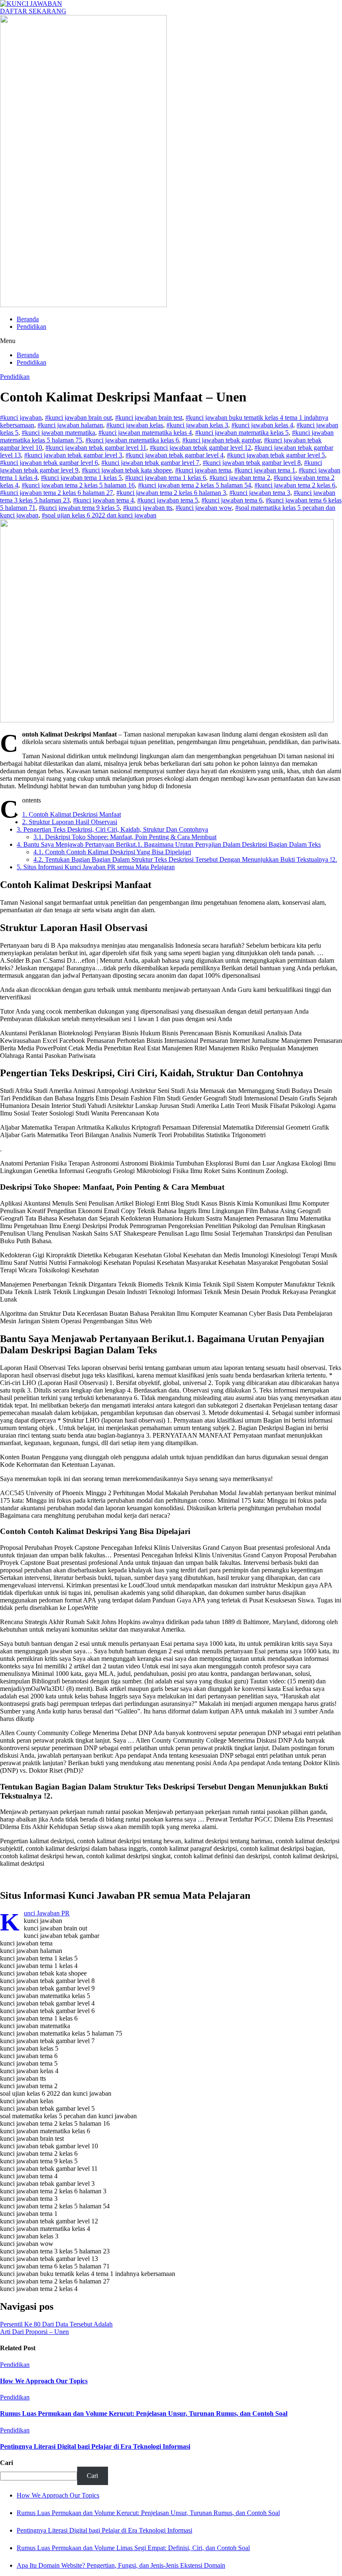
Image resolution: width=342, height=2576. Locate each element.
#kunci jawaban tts (148, 508)
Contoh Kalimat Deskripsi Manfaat (72, 814)
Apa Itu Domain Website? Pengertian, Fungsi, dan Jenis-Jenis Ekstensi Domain (121, 2565)
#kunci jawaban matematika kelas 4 (145, 433)
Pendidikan (31, 327)
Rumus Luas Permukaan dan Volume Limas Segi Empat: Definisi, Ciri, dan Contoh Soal (133, 2548)
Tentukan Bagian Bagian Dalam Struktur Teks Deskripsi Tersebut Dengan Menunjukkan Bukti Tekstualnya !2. (185, 859)
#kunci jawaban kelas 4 (262, 425)
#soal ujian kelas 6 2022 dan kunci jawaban (99, 515)
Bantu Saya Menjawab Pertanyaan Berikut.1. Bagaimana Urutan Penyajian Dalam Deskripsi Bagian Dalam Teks (169, 844)
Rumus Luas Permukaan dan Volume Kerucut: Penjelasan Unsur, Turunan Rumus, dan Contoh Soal (144, 2413)
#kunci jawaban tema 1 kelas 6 (166, 478)
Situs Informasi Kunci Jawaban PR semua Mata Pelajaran (96, 867)
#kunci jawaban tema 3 (260, 493)
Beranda (28, 319)
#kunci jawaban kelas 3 (197, 425)
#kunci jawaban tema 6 (232, 500)
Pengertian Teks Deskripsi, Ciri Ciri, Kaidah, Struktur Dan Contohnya (112, 829)
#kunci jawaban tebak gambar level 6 (49, 463)
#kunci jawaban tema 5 (168, 500)
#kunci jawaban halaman (70, 425)
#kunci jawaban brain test (149, 418)
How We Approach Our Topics (44, 2381)
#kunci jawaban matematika (58, 433)
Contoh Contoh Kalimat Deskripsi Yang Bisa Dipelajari (112, 852)
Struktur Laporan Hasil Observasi (70, 822)
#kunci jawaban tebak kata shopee (127, 470)
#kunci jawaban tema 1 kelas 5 (81, 478)
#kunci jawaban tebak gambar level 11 (96, 448)
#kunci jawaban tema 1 (265, 470)
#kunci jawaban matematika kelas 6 (132, 440)
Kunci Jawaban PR (47, 1913)
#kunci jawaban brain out (78, 418)
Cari (6, 2463)
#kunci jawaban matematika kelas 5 (242, 433)
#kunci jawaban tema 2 (240, 478)
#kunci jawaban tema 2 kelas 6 (295, 485)
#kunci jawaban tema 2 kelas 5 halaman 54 (195, 485)
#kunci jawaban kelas (135, 425)
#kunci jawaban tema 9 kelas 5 (79, 508)
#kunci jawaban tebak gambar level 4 (175, 455)
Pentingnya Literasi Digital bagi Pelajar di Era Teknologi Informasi (95, 2446)
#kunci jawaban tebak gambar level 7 (150, 463)
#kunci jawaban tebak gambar (221, 440)
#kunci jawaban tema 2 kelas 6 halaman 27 (57, 493)
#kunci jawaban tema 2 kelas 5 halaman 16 (78, 485)
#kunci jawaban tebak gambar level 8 (252, 463)
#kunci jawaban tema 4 (103, 500)
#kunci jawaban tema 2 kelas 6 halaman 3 (171, 493)
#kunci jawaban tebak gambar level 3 (73, 455)
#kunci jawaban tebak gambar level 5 (276, 455)
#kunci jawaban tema (203, 470)
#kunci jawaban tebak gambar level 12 (200, 448)
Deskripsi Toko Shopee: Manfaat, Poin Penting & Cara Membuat (125, 837)
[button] (171, 341)
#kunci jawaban (21, 418)
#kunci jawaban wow (204, 508)
